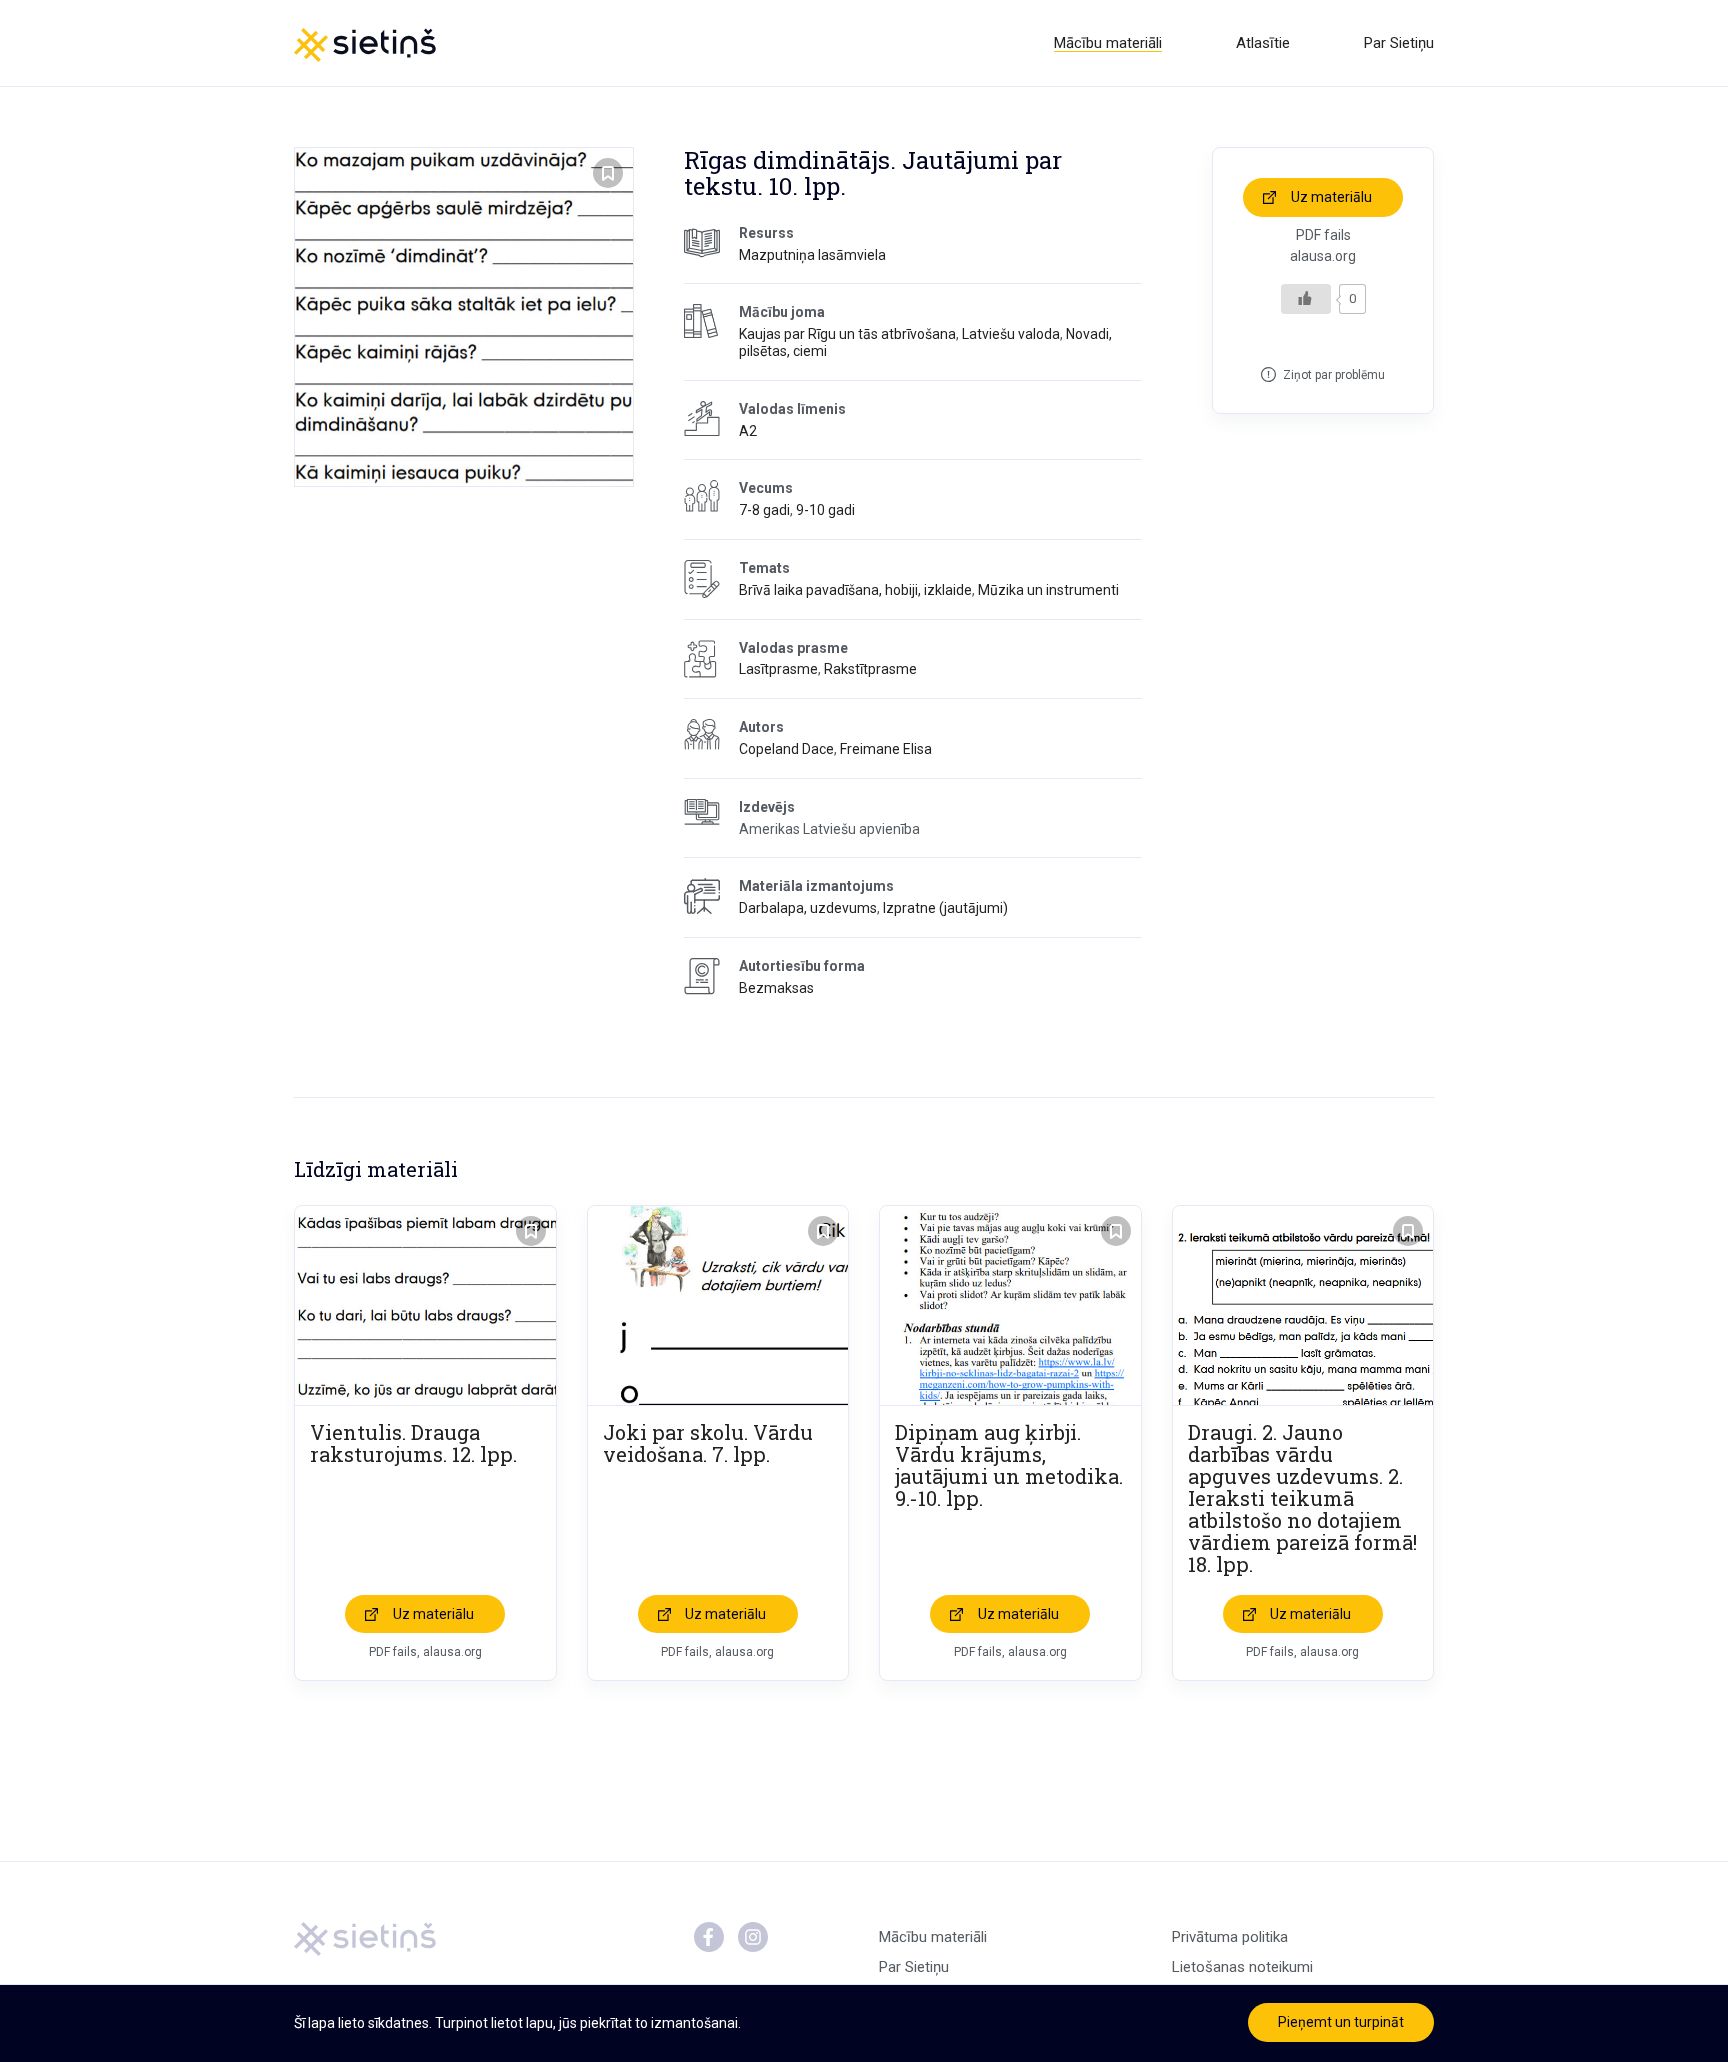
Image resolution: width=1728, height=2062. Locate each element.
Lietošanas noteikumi (1242, 1967)
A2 (748, 431)
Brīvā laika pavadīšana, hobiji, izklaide (855, 590)
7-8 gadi (764, 510)
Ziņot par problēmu (1334, 375)
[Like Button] (1306, 299)
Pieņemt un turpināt (1341, 2022)
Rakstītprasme (870, 669)
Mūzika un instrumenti (1048, 590)
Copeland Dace (786, 749)
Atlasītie (1263, 43)
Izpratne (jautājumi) (945, 908)
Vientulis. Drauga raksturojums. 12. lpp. (413, 1443)
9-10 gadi (825, 510)
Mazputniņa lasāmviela (812, 255)
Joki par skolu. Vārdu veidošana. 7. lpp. (708, 1443)
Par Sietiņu (1399, 43)
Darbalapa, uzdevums (808, 908)
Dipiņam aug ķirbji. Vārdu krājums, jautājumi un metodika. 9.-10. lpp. (1009, 1465)
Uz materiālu (1331, 197)
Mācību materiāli (1108, 43)
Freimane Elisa (886, 749)
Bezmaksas (776, 988)
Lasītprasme (778, 669)
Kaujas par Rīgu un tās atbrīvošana (847, 334)
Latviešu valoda (1011, 334)
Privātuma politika (1230, 1937)
